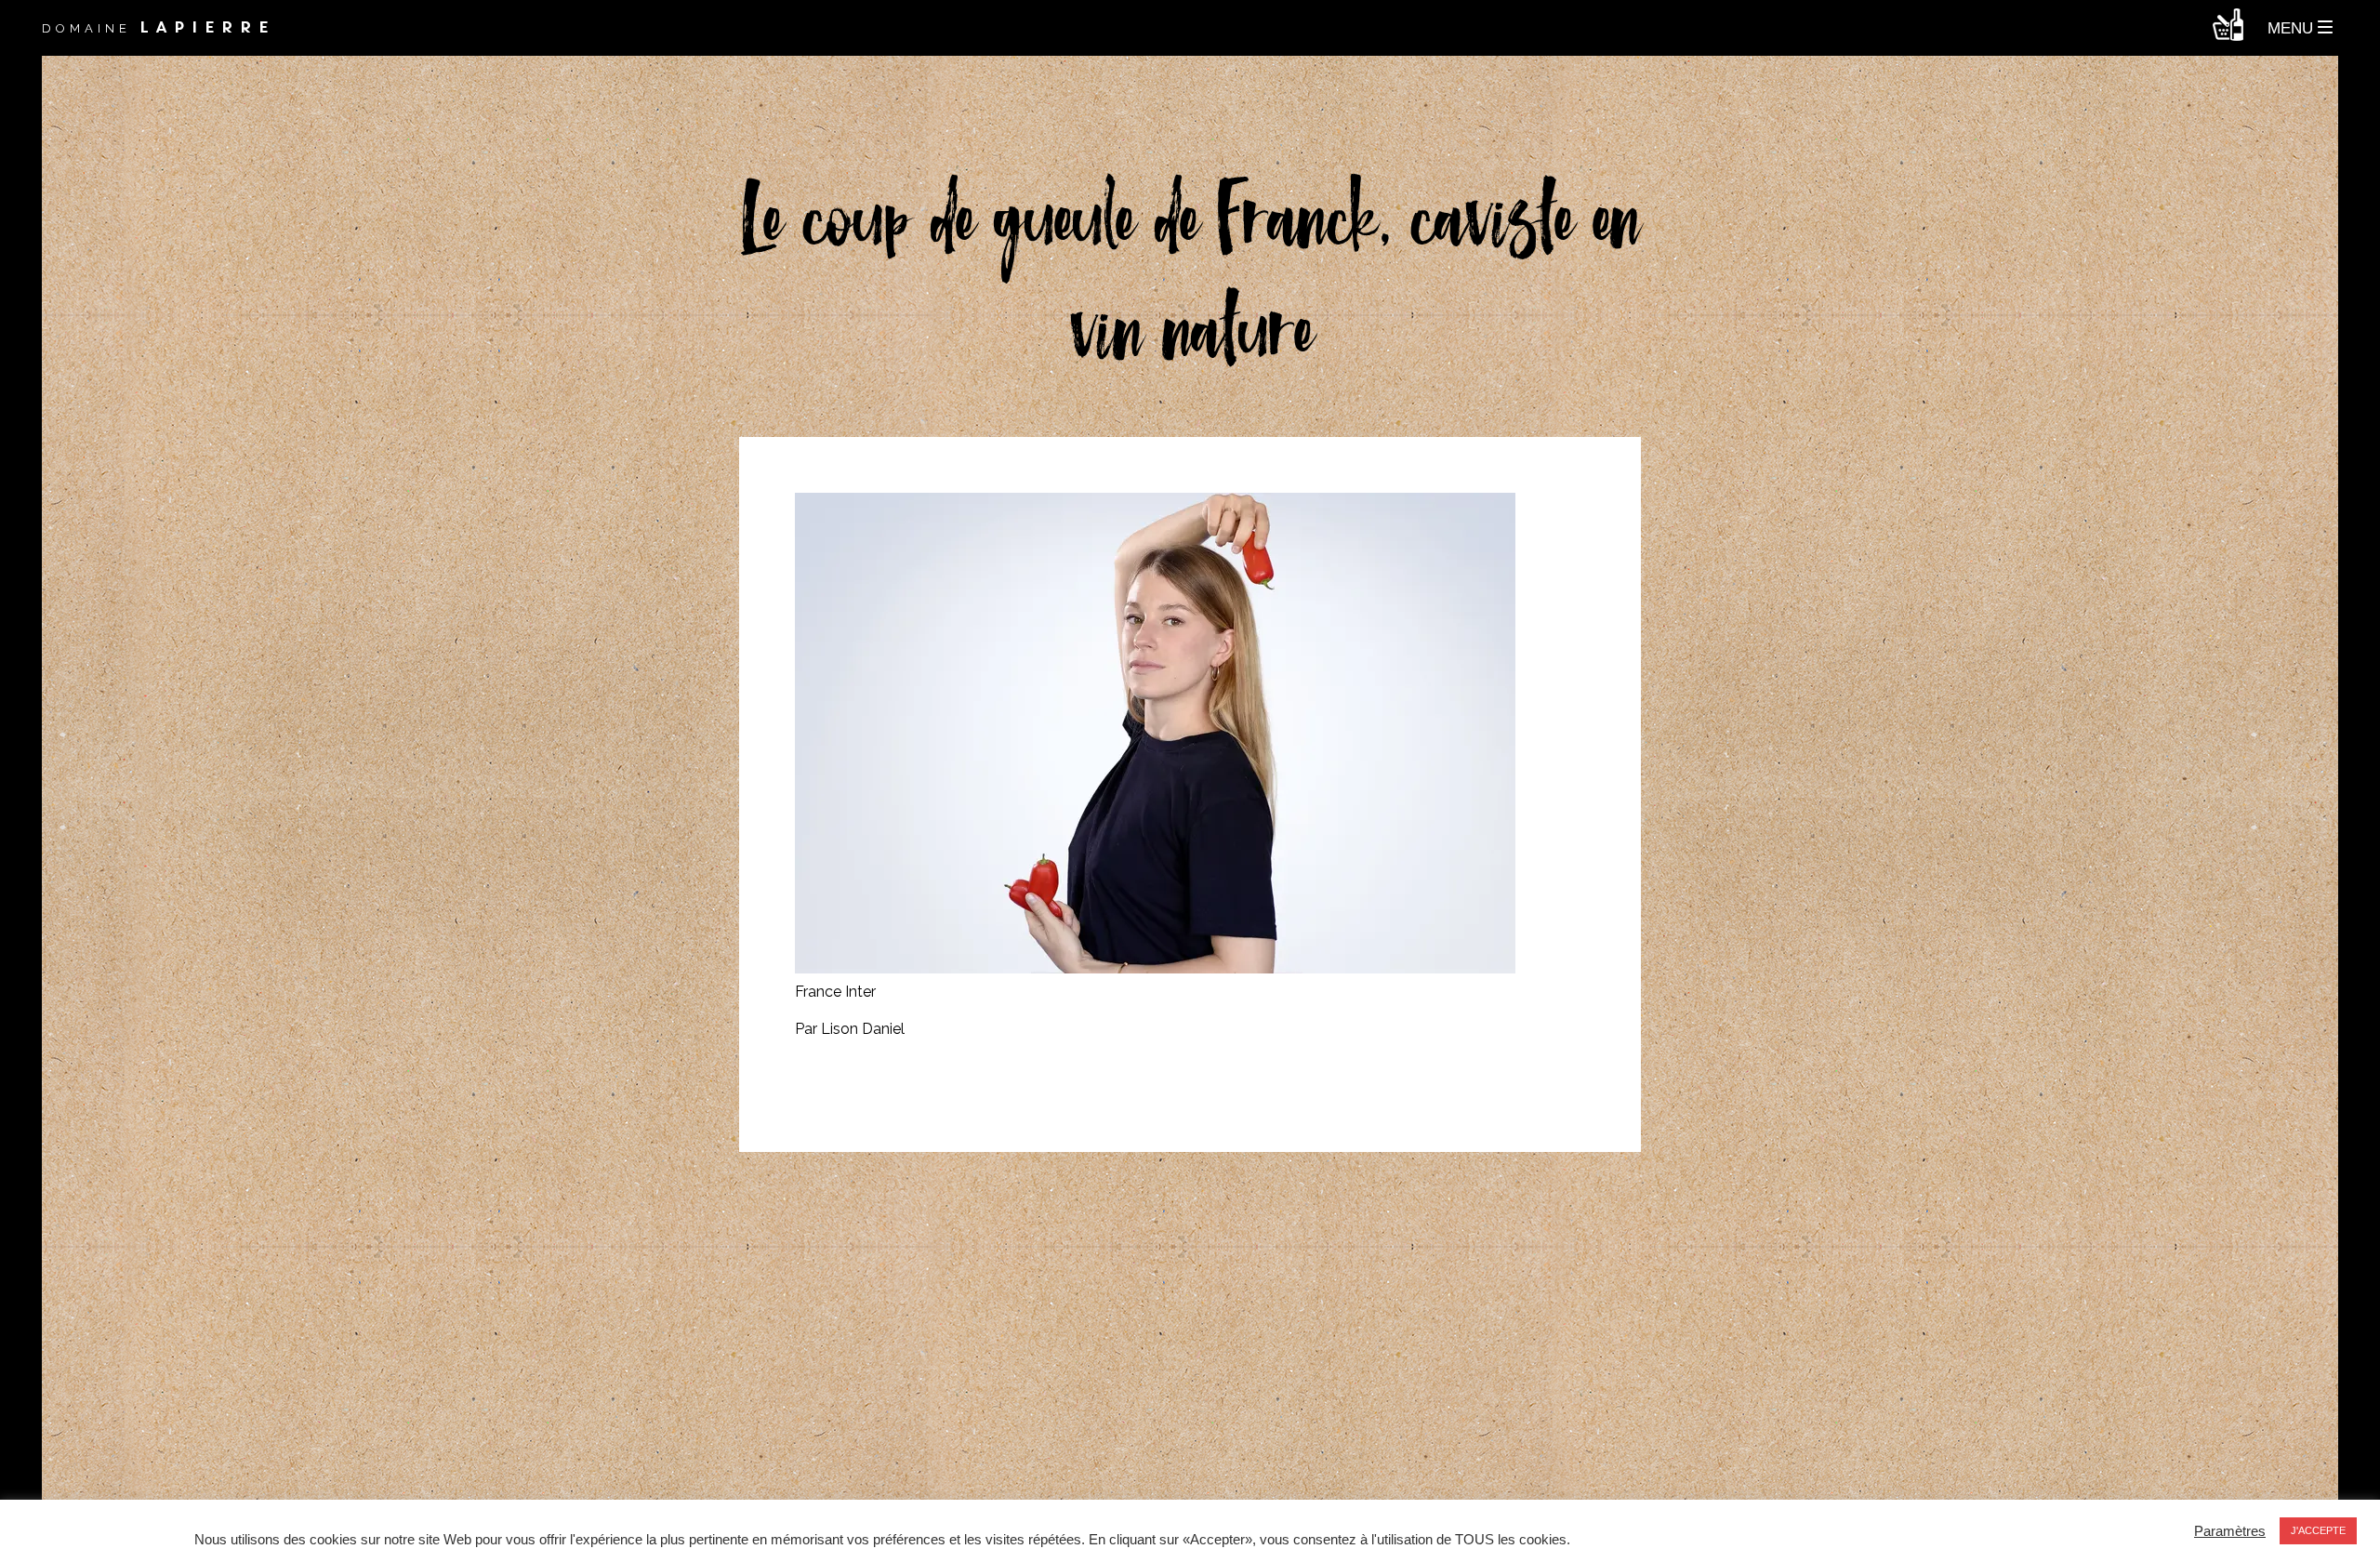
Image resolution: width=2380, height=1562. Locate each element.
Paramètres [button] (2230, 1531)
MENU (2293, 28)
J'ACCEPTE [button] (2318, 1530)
